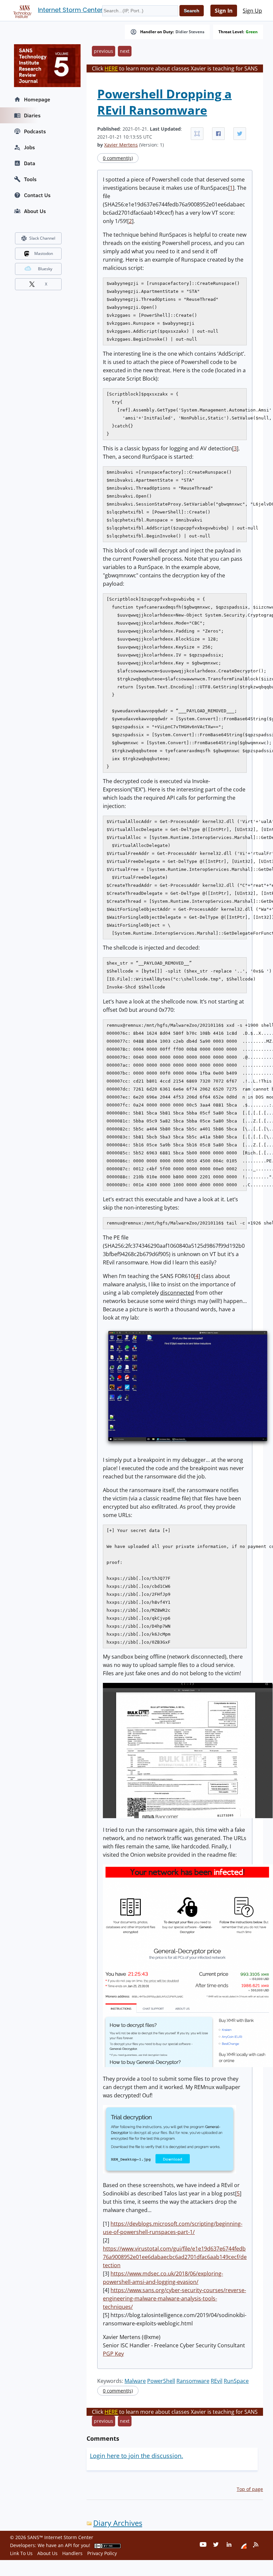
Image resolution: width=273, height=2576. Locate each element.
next (125, 51)
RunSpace (236, 2381)
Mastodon (44, 253)
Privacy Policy (102, 2553)
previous (104, 51)
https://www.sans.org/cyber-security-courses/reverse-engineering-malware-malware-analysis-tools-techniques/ (174, 2298)
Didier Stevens (190, 32)
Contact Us (37, 195)
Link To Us (21, 2553)
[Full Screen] (197, 134)
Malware (135, 2381)
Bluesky (45, 269)
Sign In (224, 11)
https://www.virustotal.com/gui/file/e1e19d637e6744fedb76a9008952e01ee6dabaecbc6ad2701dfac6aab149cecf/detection (175, 2257)
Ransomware (193, 2381)
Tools (30, 179)
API (68, 2545)
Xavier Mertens (121, 145)
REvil (217, 2381)
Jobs (29, 147)
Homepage (37, 99)
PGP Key (113, 2354)
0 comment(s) (118, 158)
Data (30, 163)
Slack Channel (42, 238)
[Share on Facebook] (218, 134)
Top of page (250, 2489)
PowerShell (161, 2381)
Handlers (72, 2553)
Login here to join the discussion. (136, 2456)
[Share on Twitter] (240, 134)
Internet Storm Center (70, 10)
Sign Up (252, 11)
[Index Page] (21, 10)
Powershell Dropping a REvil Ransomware (164, 102)
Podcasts (35, 131)
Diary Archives (118, 2523)
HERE (111, 68)
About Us (35, 211)
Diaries (32, 115)
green (252, 32)
